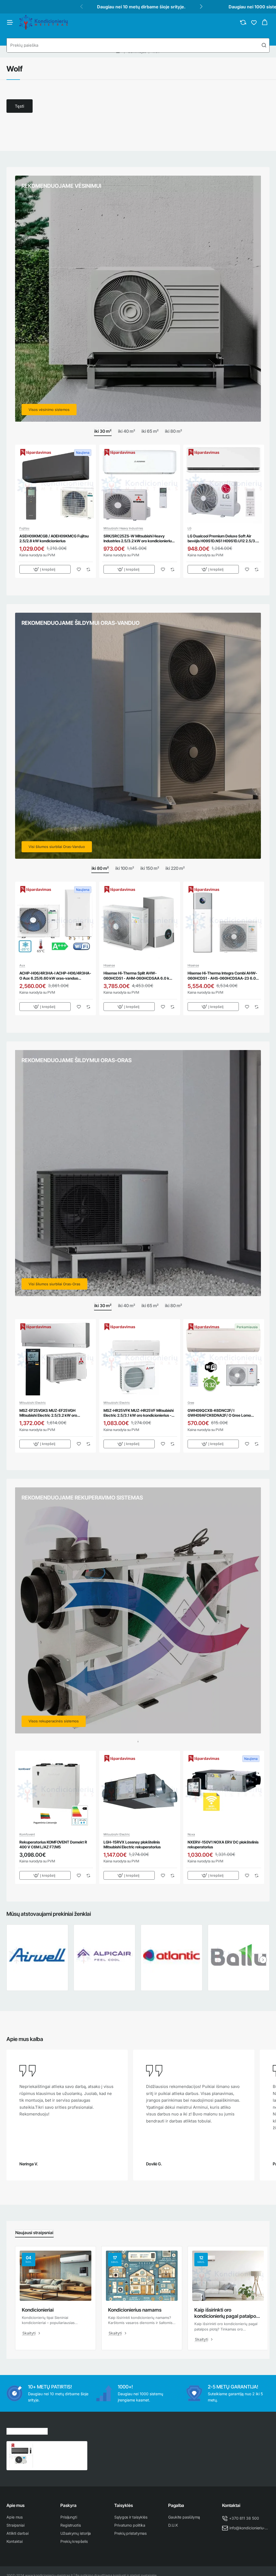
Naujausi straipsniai (34, 2233)
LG (189, 528)
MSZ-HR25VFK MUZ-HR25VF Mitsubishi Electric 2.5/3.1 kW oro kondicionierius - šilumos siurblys (139, 1413)
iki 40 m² (127, 431)
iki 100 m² (125, 868)
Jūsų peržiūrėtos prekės (27, 2430)
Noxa (191, 1834)
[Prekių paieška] (264, 45)
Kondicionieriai (38, 2310)
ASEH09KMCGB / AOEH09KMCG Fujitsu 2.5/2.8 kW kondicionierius (54, 538)
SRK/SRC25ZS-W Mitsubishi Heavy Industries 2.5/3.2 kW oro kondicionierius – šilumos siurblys (139, 539)
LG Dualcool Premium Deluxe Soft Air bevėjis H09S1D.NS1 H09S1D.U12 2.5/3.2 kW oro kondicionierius (223, 539)
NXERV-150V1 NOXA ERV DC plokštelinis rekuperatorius (223, 1844)
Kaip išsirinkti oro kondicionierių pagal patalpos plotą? (226, 2313)
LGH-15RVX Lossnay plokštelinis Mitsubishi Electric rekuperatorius (132, 1844)
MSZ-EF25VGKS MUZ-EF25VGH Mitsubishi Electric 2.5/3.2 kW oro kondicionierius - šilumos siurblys (48, 1413)
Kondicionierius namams (135, 2310)
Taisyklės (124, 2505)
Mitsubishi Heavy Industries (123, 528)
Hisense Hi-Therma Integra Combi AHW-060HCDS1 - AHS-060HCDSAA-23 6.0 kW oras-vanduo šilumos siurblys (222, 976)
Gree (191, 1403)
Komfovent (27, 1834)
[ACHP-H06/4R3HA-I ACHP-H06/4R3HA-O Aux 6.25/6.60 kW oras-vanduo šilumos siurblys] (56, 922)
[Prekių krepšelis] (265, 22)
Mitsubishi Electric (33, 1403)
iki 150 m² (150, 868)
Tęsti (20, 106)
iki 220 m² (175, 868)
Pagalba (176, 2505)
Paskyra (68, 2505)
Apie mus (15, 2505)
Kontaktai (231, 2505)
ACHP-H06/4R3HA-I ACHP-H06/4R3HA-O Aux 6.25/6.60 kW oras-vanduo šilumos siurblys (55, 976)
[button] (45, 569)
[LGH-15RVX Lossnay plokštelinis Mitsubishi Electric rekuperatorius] (140, 1791)
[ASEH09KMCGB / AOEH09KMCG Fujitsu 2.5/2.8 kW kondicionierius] (56, 485)
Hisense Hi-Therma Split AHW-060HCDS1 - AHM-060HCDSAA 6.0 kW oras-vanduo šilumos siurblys (138, 976)
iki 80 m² (173, 431)
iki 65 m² (150, 431)
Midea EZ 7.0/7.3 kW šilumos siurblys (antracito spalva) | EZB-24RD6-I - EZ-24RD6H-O (60, 2449)
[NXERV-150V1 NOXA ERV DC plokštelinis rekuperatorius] (224, 1791)
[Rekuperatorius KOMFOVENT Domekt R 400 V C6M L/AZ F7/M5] (56, 1791)
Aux (22, 965)
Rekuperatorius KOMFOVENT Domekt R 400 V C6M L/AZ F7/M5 (53, 1844)
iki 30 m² (103, 431)
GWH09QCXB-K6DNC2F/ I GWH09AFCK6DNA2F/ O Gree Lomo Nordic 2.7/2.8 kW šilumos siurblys (219, 1413)
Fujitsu (24, 528)
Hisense (109, 965)
